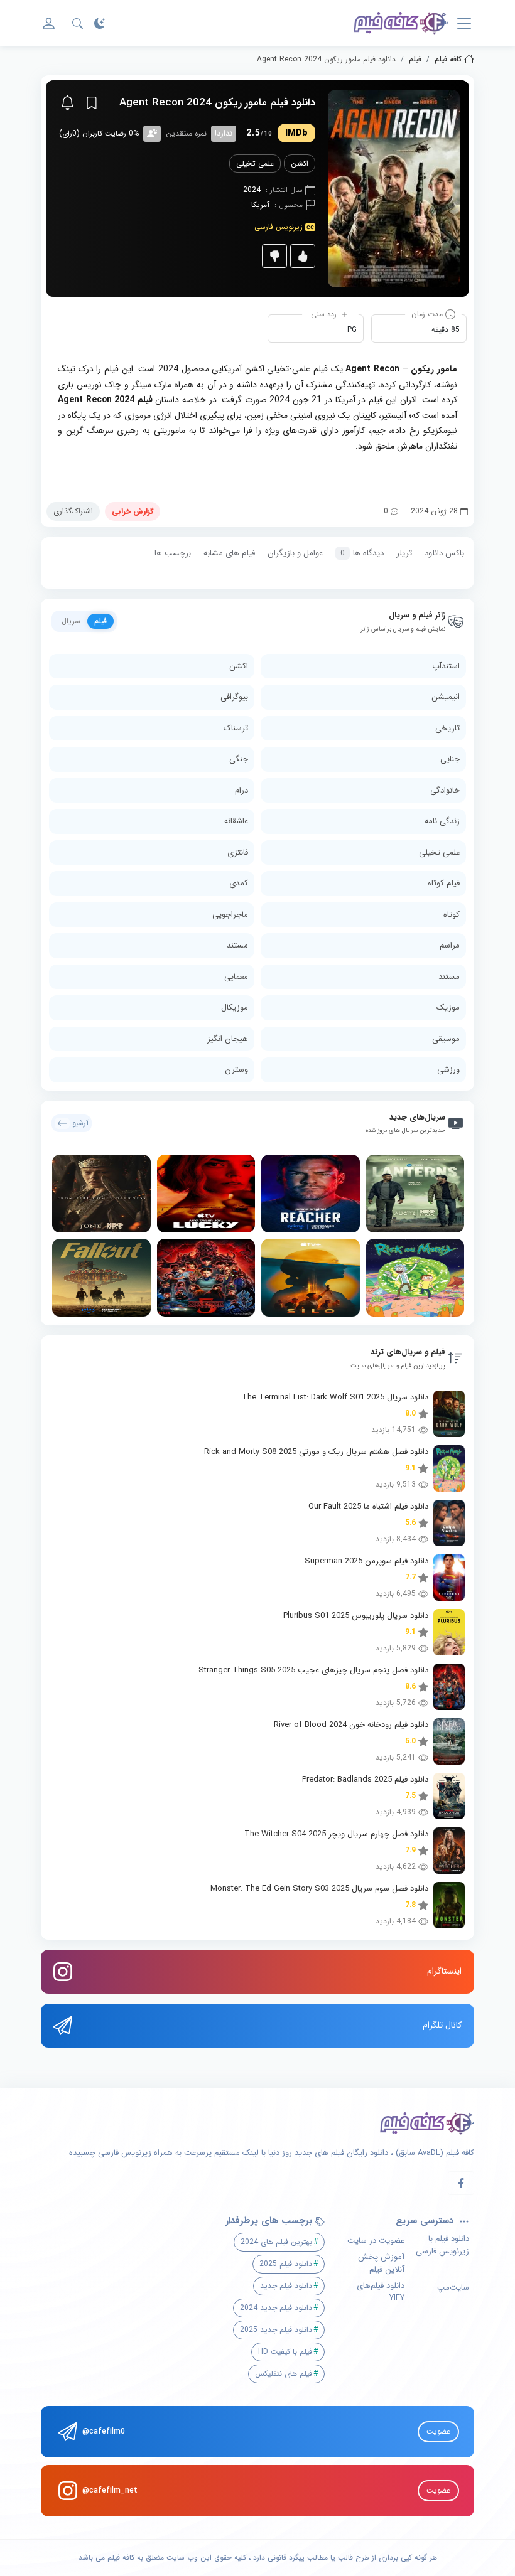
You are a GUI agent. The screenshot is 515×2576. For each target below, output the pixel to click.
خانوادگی (445, 790)
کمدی (239, 883)
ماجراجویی (230, 915)
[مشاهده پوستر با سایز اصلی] (394, 188)
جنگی (239, 759)
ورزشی (448, 1070)
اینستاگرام (444, 1971)
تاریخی (447, 728)
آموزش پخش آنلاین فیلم (381, 2263)
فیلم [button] (100, 621)
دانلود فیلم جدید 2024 (276, 2308)
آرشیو (80, 1123)
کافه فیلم (448, 60)
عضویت (438, 2431)
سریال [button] (71, 621)
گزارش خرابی (133, 511)
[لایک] (303, 256)
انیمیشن (446, 697)
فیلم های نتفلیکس (284, 2374)
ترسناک (236, 728)
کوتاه (452, 915)
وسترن (236, 1070)
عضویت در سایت (376, 2241)
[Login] (49, 24)
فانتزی (238, 852)
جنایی (450, 759)
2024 (252, 190)
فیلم (415, 60)
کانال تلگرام (442, 2025)
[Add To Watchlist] (92, 103)
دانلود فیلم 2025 (286, 2264)
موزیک (448, 1007)
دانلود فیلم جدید (286, 2286)
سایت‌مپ (453, 2288)
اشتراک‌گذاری (73, 511)
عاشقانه (236, 821)
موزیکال (235, 1007)
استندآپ (446, 666)
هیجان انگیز (228, 1039)
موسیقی (446, 1039)
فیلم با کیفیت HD (285, 2352)
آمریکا (260, 205)
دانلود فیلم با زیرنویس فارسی (442, 2245)
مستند (237, 945)
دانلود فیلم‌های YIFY (381, 2292)
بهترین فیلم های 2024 (276, 2242)
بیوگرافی (234, 697)
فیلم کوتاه (444, 883)
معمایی (236, 977)
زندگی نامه (442, 821)
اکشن (300, 163)
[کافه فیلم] (401, 23)
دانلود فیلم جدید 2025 (276, 2330)
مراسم (450, 945)
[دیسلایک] (274, 256)
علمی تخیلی (255, 163)
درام (241, 790)
